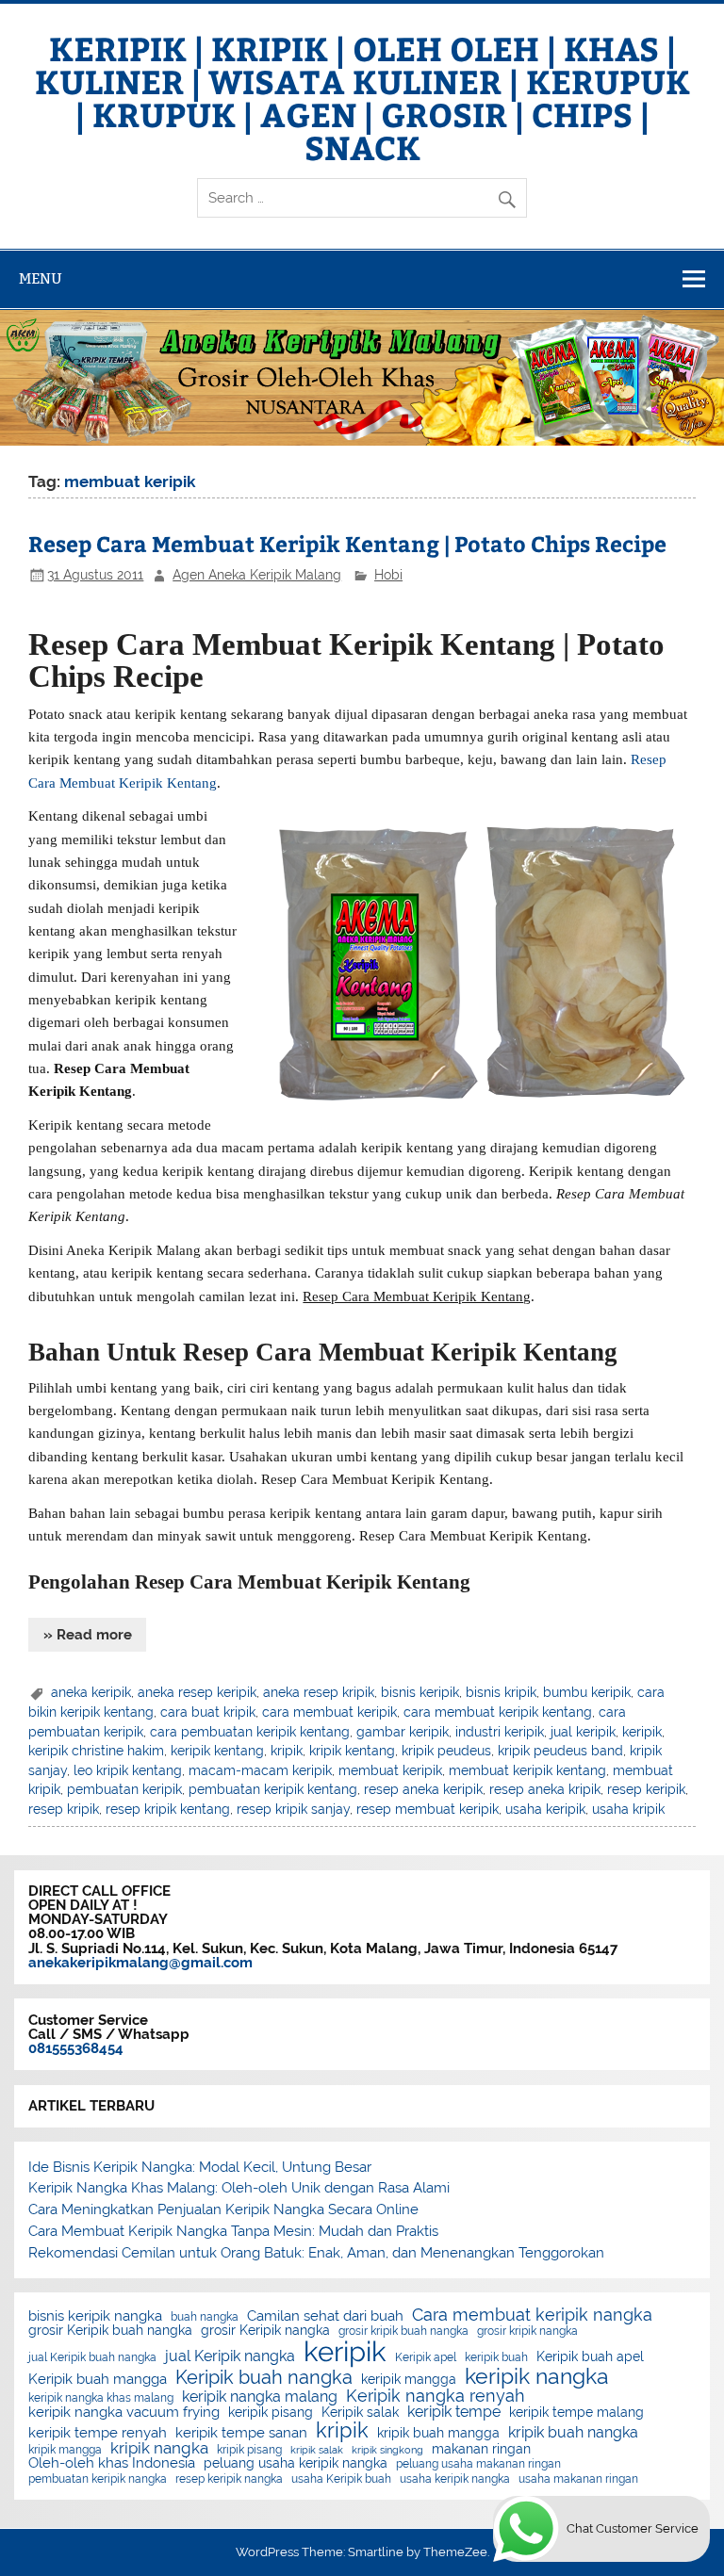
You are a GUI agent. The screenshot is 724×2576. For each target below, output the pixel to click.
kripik (287, 1751)
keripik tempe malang (576, 2413)
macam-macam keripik (260, 1770)
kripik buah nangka (573, 2433)
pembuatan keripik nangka (98, 2479)
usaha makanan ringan (578, 2479)
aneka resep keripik (197, 1692)
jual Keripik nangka (230, 2356)
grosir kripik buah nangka (403, 2331)
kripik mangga (65, 2450)
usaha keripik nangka (455, 2479)
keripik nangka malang (260, 2397)
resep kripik (64, 1809)
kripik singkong (387, 2450)
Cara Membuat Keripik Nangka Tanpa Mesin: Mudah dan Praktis (233, 2231)
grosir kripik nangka (527, 2331)
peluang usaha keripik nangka (296, 2464)
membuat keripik (390, 1770)
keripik (642, 1732)
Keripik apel (426, 2357)
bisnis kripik (501, 1692)
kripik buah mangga (438, 2434)
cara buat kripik (208, 1712)
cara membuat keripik (329, 1712)
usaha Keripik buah (341, 2479)
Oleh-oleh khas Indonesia (112, 2463)
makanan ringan (481, 2450)
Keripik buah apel (590, 2357)
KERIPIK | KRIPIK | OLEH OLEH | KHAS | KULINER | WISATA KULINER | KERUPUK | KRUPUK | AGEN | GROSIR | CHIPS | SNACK (362, 97)
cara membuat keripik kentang (498, 1712)
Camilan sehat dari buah (325, 2316)
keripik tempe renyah (98, 2433)
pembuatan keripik (124, 1789)
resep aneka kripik (545, 1789)
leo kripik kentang (128, 1770)
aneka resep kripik (319, 1692)
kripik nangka (159, 2448)
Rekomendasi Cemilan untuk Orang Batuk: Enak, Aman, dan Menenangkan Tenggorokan (316, 2253)
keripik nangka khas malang (101, 2398)
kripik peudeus (446, 1751)
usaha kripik (628, 1809)
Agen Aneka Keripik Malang (257, 575)
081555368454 (76, 2048)
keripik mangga (409, 2380)
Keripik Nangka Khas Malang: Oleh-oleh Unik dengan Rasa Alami (239, 2188)
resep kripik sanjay (293, 1809)
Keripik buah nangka (264, 2377)
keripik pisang (271, 2413)
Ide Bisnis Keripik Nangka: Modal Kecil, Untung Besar (200, 2167)
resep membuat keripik (428, 1809)
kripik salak (317, 2450)
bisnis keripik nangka (95, 2316)
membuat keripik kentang (527, 1770)
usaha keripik (545, 1809)
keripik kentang (217, 1751)
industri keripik (500, 1732)
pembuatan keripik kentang (273, 1789)
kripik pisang (249, 2450)
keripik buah (496, 2357)
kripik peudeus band (560, 1751)
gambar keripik (403, 1732)
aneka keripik (91, 1692)
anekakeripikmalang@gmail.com (140, 1963)
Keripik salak (360, 2413)
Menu (41, 278)
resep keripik (646, 1789)
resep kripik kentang (168, 1809)
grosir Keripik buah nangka (110, 2331)
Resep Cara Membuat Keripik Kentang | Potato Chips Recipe (347, 543)
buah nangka (205, 2317)
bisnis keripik (420, 1692)
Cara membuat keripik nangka (532, 2315)
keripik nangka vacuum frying (124, 2413)
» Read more (88, 1635)
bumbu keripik (587, 1692)
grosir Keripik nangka (265, 2331)
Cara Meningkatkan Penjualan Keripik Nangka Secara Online (223, 2209)
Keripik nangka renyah (436, 2396)
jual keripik (583, 1732)
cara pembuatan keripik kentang (250, 1732)
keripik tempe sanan (241, 2433)
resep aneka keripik (423, 1789)
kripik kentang (352, 1751)
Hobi (388, 575)
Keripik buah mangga (98, 2380)
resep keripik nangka (229, 2479)
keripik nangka (537, 2377)
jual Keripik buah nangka (92, 2357)
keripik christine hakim (96, 1751)
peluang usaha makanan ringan (478, 2464)
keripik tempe (454, 2412)
